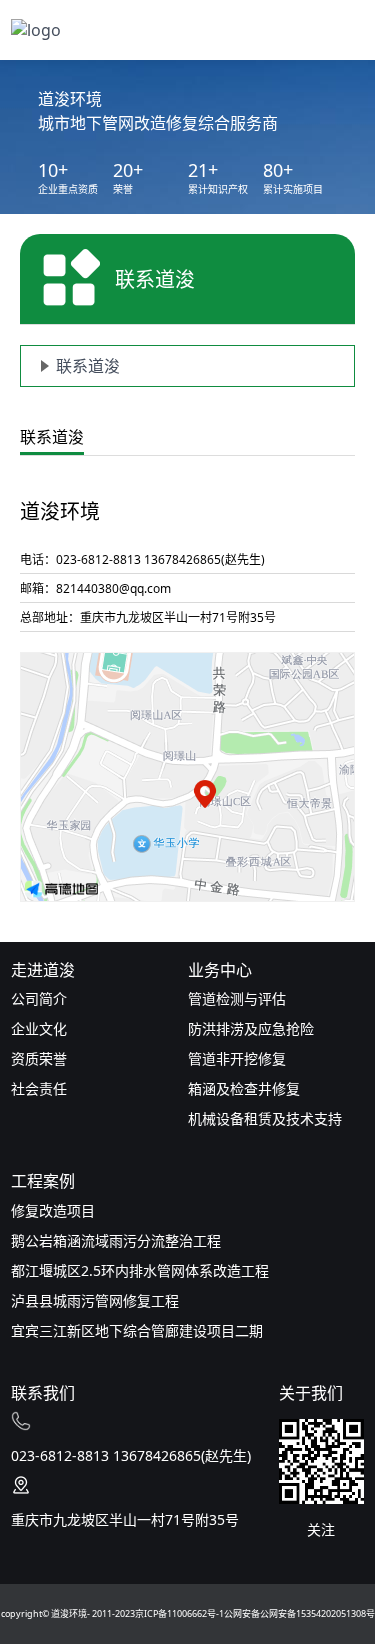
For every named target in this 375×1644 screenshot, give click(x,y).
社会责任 (39, 1088)
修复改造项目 (53, 1210)
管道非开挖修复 (237, 1058)
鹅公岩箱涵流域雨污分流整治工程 (116, 1240)
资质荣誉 (39, 1058)
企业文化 (39, 1028)
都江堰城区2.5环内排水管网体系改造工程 (140, 1270)
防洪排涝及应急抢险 (251, 1028)
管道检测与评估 (237, 998)
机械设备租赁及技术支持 (265, 1118)
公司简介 (39, 998)
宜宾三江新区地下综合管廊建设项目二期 (137, 1330)
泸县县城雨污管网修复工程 (95, 1300)
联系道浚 (88, 366)
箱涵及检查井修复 (244, 1088)
